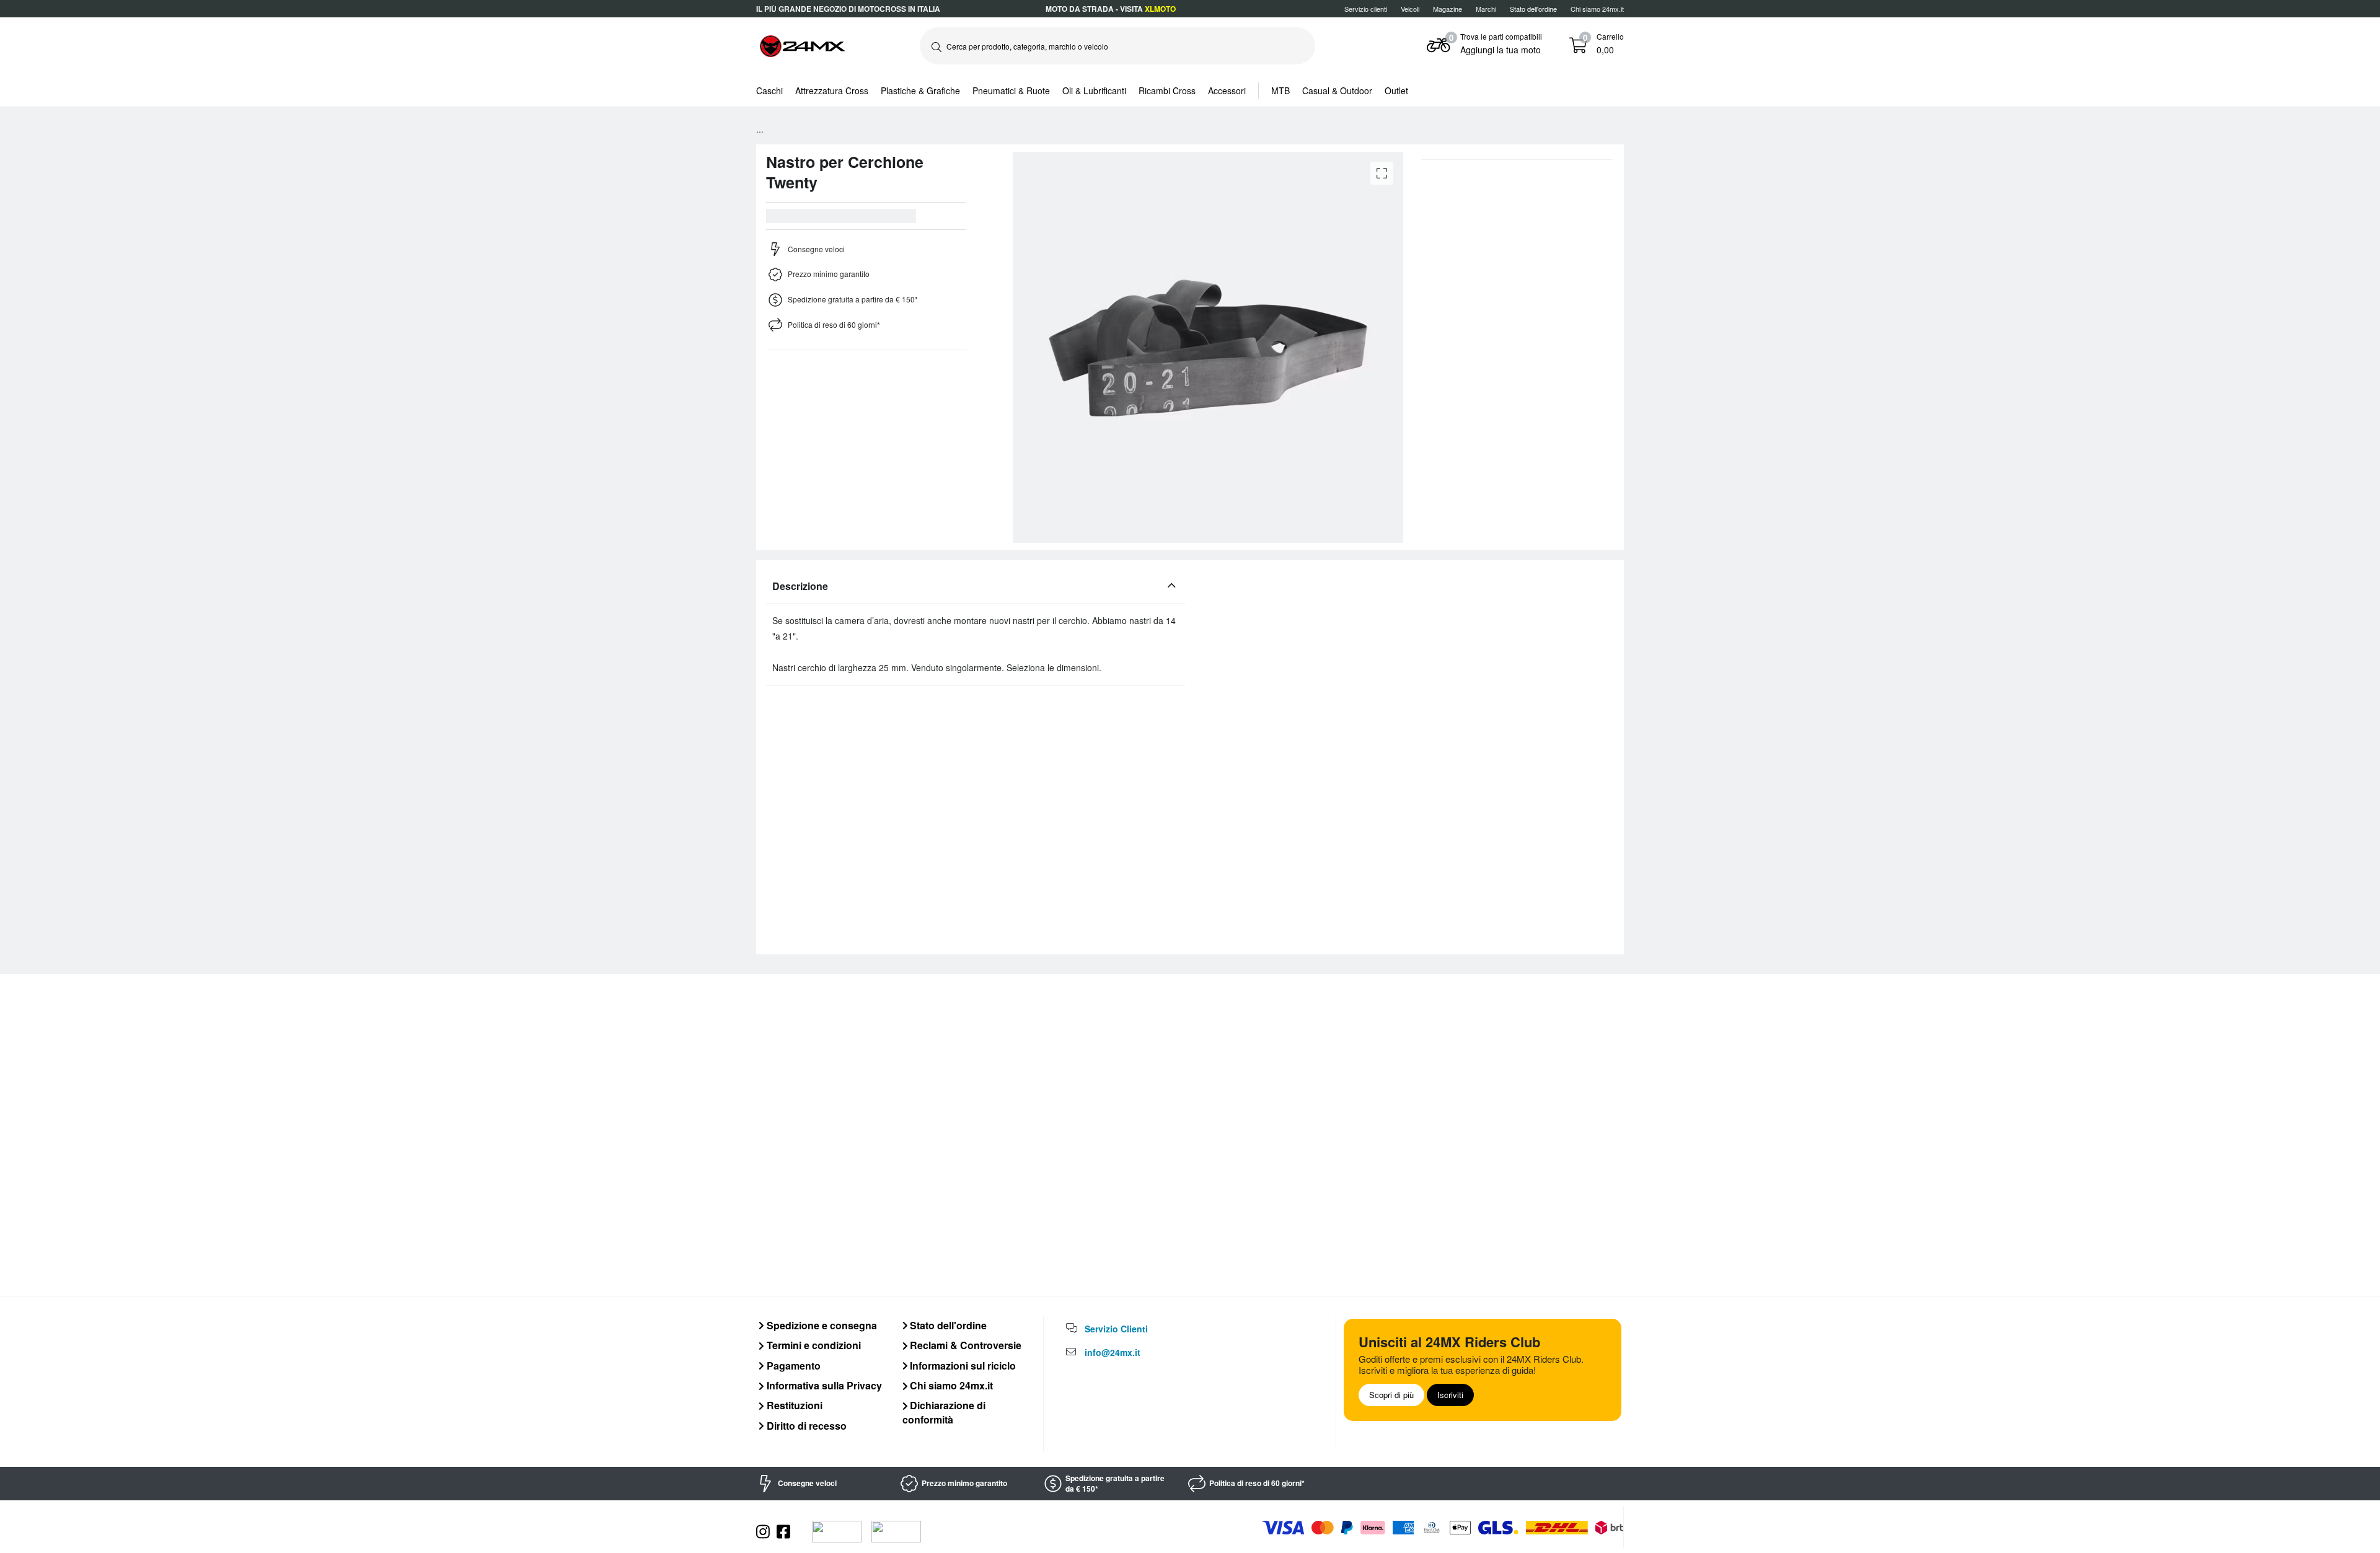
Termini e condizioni (813, 1345)
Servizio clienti (1366, 9)
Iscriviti (1450, 1395)
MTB (1280, 90)
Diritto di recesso (805, 1426)
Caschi (769, 90)
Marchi (1486, 9)
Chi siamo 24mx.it (1597, 9)
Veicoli (1410, 9)
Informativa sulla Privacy (823, 1385)
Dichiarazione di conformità (944, 1412)
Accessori (1227, 90)
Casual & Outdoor (1337, 90)
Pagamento (792, 1366)
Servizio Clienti (1116, 1329)
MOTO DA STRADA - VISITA (1111, 9)
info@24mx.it (1113, 1352)
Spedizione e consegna (821, 1325)
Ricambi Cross (1167, 90)
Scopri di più (1391, 1395)
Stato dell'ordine (947, 1325)
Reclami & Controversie (964, 1345)
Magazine (1448, 9)
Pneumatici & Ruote (1011, 90)
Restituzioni (793, 1405)
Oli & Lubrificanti (1094, 90)
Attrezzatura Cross (832, 90)
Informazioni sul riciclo (962, 1366)
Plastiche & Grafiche (920, 90)
